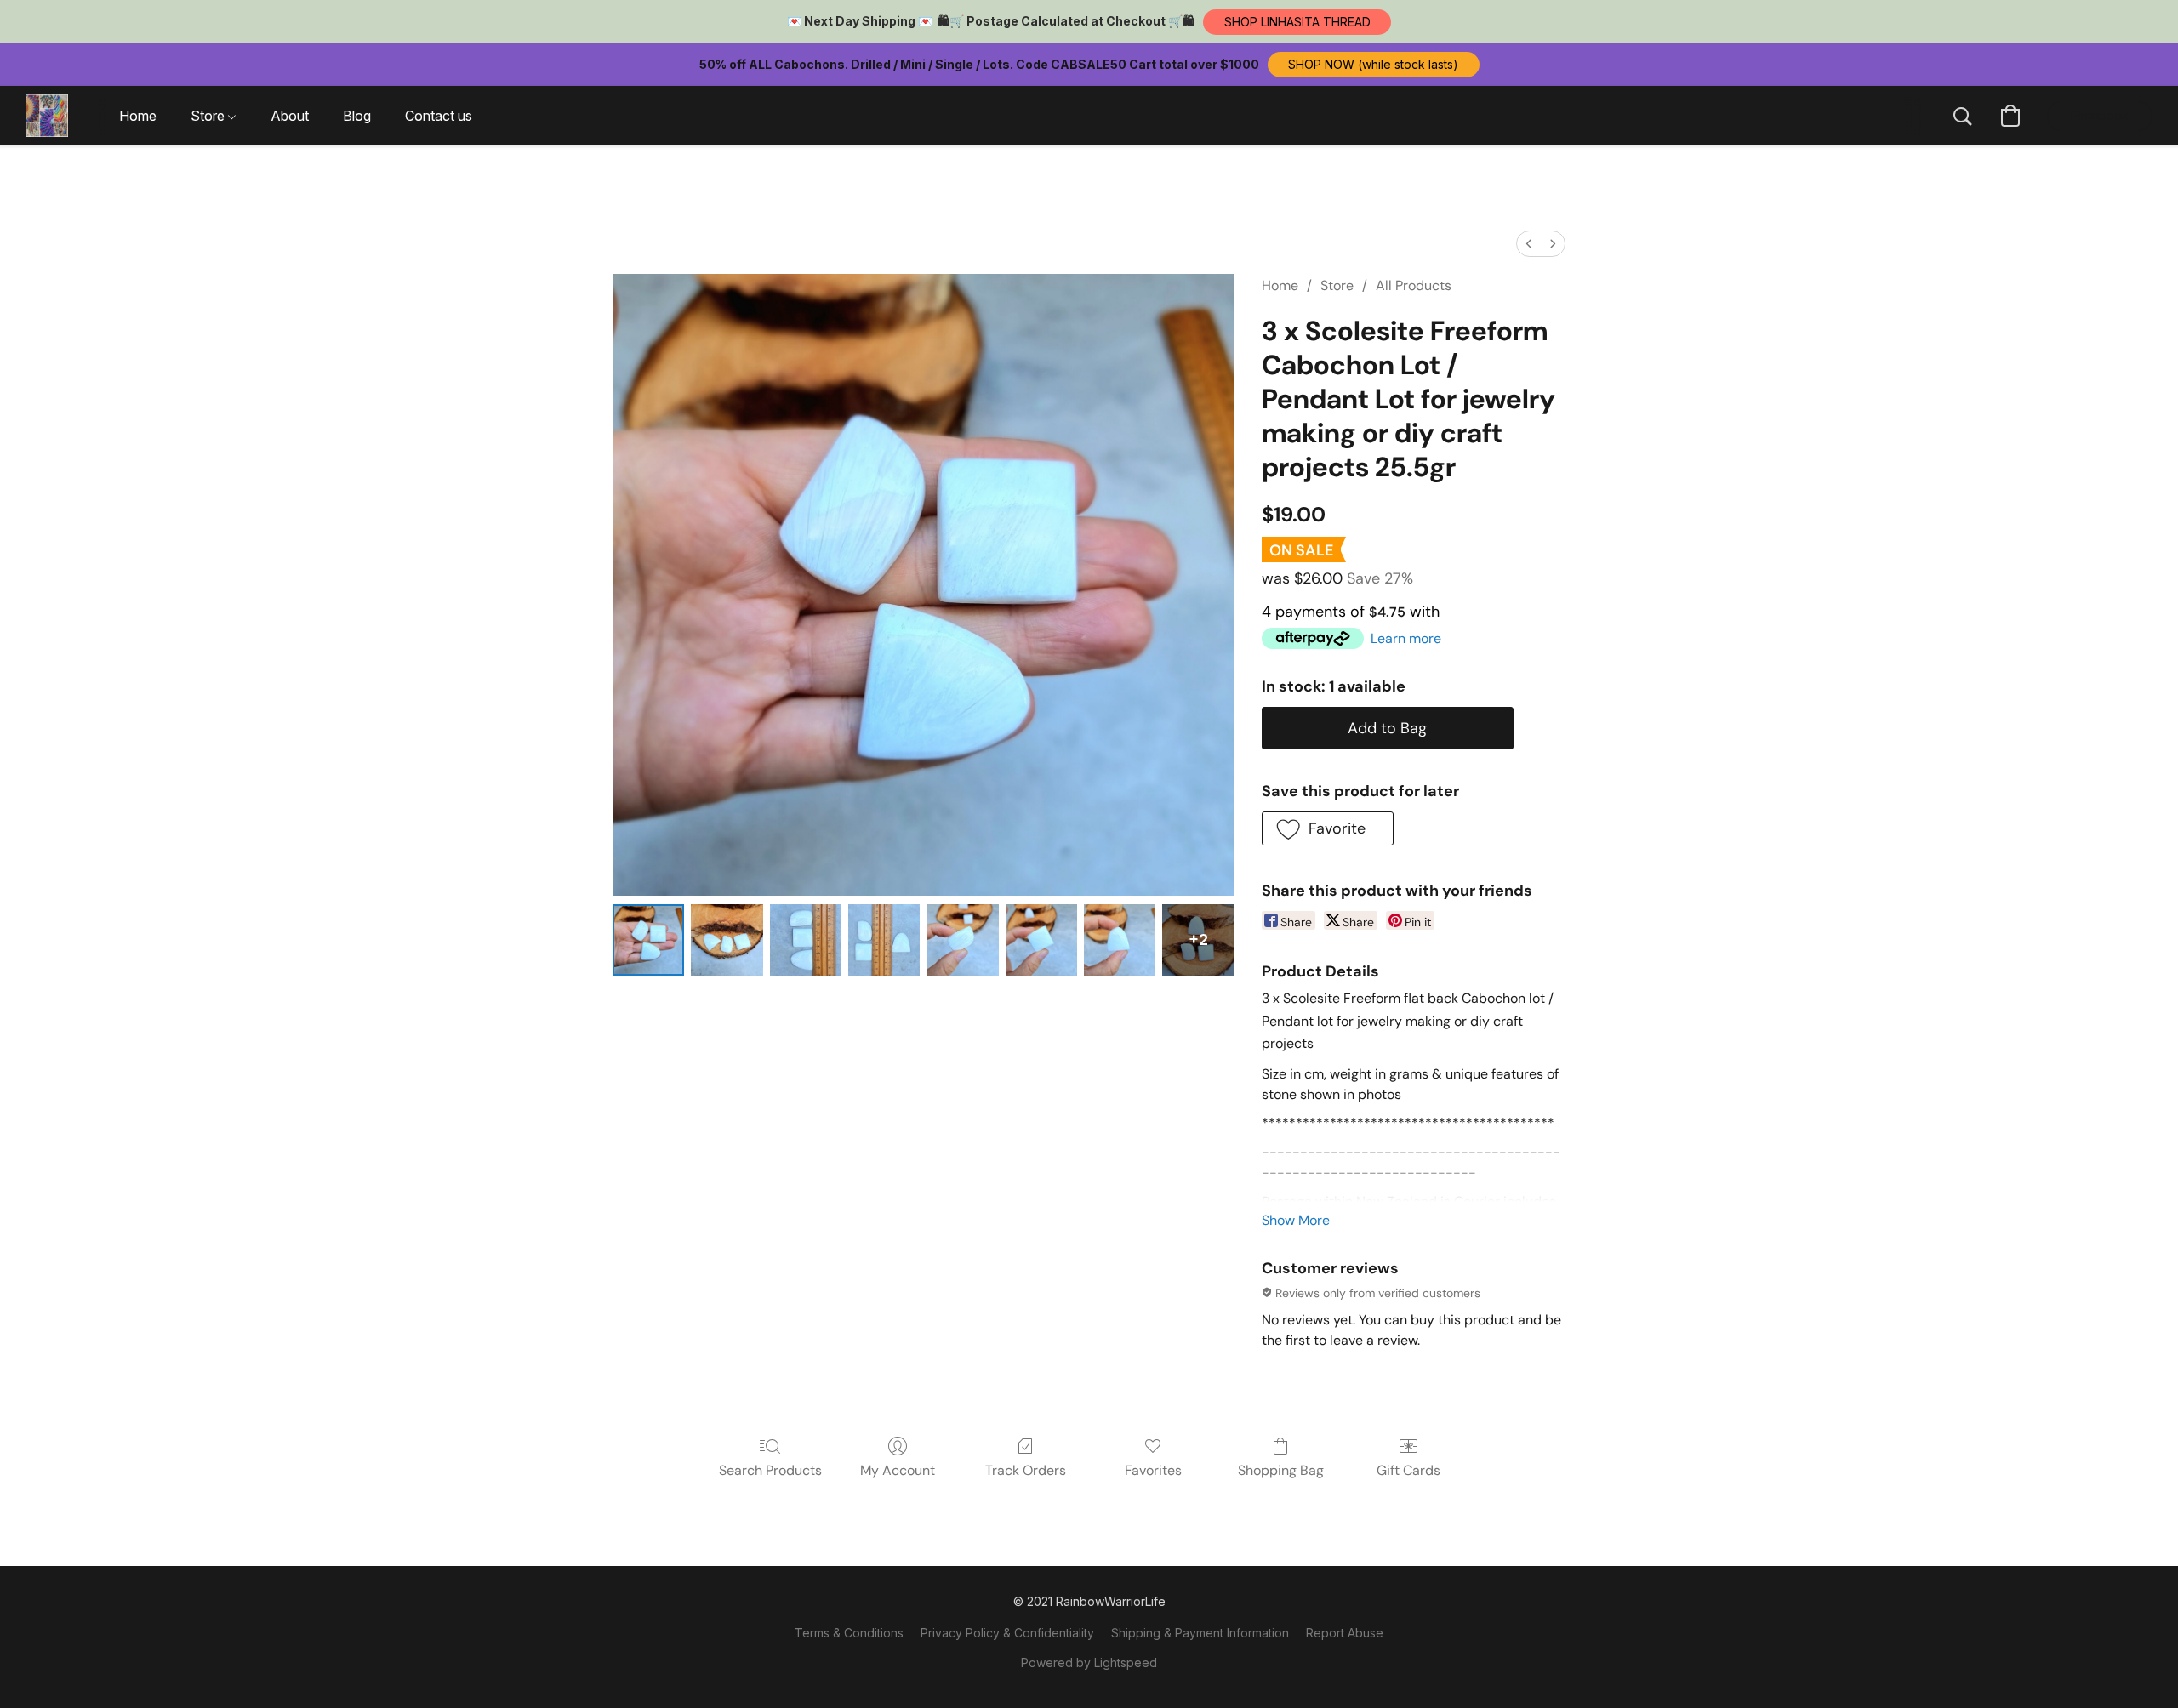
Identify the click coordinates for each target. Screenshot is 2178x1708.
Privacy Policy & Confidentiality (1007, 1633)
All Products (1414, 285)
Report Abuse (1345, 1633)
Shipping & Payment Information (1200, 1633)
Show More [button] (1296, 1220)
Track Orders (1026, 1470)
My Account (898, 1470)
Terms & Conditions (849, 1633)
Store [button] (209, 116)
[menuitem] (1529, 244)
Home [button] (138, 116)
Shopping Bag (1281, 1470)
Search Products (770, 1470)
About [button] (290, 116)
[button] (1297, 22)
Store (1337, 285)
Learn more (1406, 638)
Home (1280, 285)
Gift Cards (1408, 1470)
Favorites (1153, 1470)
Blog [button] (357, 116)
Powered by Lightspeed (1089, 1662)
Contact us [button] (439, 116)
